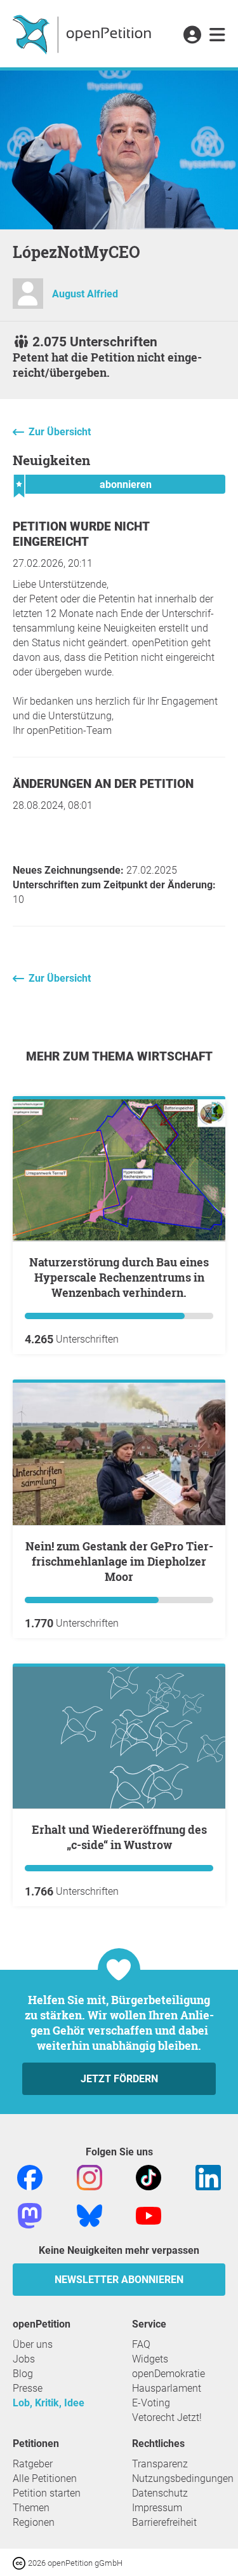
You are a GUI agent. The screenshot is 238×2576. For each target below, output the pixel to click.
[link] (217, 36)
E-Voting (151, 2403)
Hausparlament (167, 2388)
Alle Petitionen (45, 2478)
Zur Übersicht (60, 432)
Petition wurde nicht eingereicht (81, 534)
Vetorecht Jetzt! (167, 2417)
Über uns (33, 2344)
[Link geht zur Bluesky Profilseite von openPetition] (89, 2215)
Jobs (24, 2359)
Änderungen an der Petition (103, 784)
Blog (23, 2374)
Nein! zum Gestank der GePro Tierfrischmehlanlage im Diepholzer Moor (119, 1561)
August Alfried (85, 294)
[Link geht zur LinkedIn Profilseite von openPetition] (208, 2177)
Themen (31, 2508)
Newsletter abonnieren (119, 2280)
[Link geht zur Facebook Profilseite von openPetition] (30, 2177)
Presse (28, 2388)
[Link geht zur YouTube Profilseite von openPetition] (149, 2215)
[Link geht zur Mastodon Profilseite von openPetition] (30, 2215)
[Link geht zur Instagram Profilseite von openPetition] (89, 2177)
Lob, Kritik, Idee (49, 2403)
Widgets (150, 2359)
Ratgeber (33, 2464)
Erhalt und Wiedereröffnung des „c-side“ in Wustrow (119, 1837)
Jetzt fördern (119, 2079)
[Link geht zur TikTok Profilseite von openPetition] (149, 2177)
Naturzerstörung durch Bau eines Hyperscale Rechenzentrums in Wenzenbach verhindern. (119, 1277)
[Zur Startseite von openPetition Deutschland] (83, 34)
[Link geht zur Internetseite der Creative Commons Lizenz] (20, 2562)
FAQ (141, 2344)
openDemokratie (169, 2374)
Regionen (34, 2522)
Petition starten (47, 2493)
